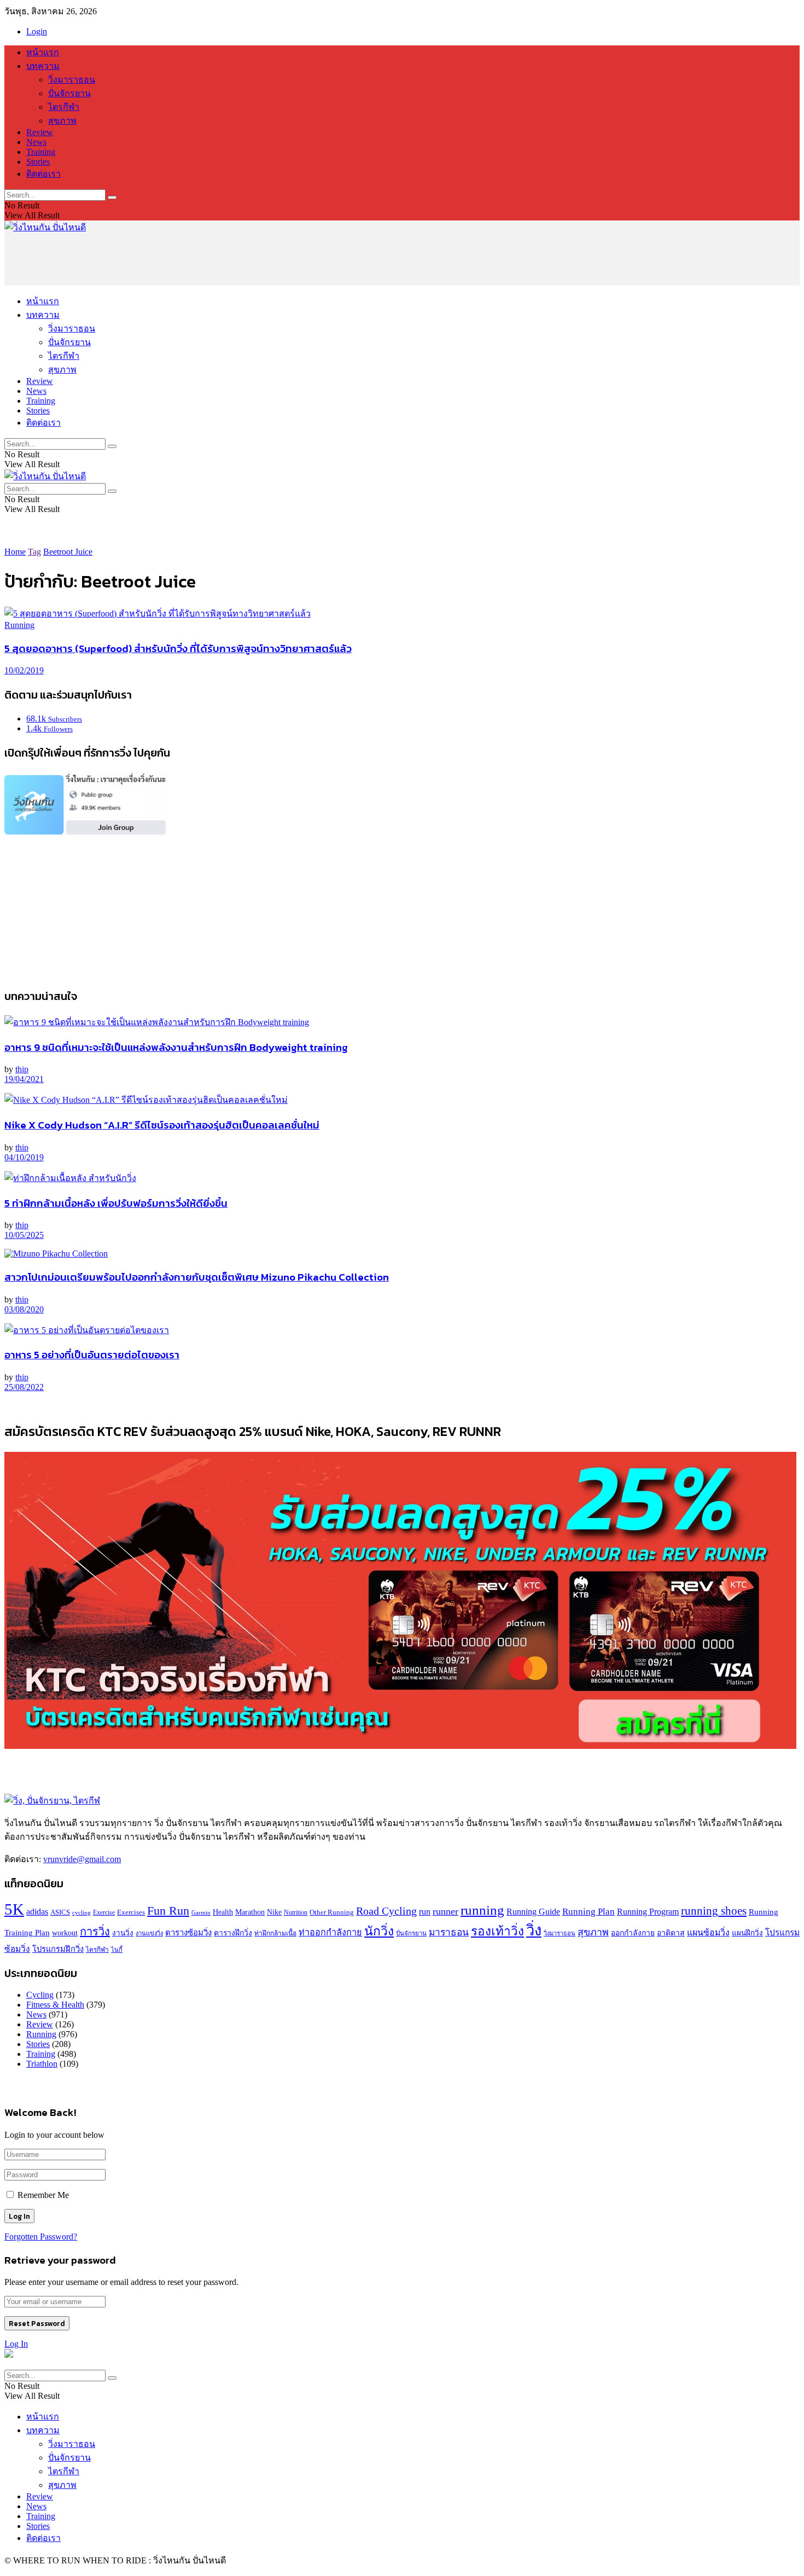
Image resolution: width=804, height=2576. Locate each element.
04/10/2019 (24, 1157)
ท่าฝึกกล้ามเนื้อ (275, 1933)
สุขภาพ (62, 121)
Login (37, 31)
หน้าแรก (43, 52)
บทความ (43, 66)
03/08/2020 (24, 1309)
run (425, 1912)
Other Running (332, 1912)
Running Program (648, 1912)
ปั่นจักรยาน (69, 93)
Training (41, 152)
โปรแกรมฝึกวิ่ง (58, 1949)
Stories (38, 162)
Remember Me (43, 2195)
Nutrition (296, 1913)
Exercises (131, 1912)
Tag (34, 552)
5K (14, 1909)
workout (65, 1933)
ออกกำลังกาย (633, 1933)
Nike (274, 1912)
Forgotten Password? (41, 2237)
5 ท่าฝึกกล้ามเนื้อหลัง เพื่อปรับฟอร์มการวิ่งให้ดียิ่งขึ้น (116, 1203)
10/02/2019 (24, 670)
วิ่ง (534, 1930)
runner (445, 1911)
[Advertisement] (203, 259)
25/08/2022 (24, 1387)
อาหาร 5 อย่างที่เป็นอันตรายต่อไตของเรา (92, 1354)
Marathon (250, 1912)
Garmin (201, 1912)
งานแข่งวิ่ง (149, 1933)
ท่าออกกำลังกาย (330, 1933)
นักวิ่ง (379, 1931)
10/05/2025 (24, 1235)
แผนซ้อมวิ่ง (708, 1932)
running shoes (714, 1911)
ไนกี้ (117, 1950)
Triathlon (42, 2064)
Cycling (40, 1995)
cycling (81, 1913)
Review (40, 132)
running (482, 1910)
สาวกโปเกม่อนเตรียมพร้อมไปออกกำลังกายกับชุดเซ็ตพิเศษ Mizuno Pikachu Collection (197, 1277)
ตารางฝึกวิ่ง (233, 1933)
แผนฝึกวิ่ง (747, 1933)
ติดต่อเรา (43, 174)
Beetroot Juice (68, 552)
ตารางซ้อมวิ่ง (188, 1933)
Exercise (104, 1913)
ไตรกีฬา (64, 107)
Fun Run (168, 1911)
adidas (37, 1912)
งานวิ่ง (123, 1933)
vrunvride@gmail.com (82, 1859)
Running (19, 625)
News (36, 142)
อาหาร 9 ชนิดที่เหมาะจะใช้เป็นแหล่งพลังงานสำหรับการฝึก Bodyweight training (176, 1047)
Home (15, 552)
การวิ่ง (95, 1932)
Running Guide (533, 1912)
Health (223, 1912)
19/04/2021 (24, 1079)
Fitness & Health (55, 2005)
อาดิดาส (671, 1933)
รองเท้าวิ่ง (497, 1931)
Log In (16, 2344)
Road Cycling (386, 1911)
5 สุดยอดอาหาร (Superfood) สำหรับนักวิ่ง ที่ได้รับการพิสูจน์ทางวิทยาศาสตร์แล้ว (178, 648)
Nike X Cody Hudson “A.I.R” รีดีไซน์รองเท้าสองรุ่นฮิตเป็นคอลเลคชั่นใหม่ (162, 1125)
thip (22, 1069)
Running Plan (589, 1912)
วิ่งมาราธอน (72, 80)
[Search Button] (112, 197)
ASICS (60, 1912)
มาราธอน (449, 1932)
